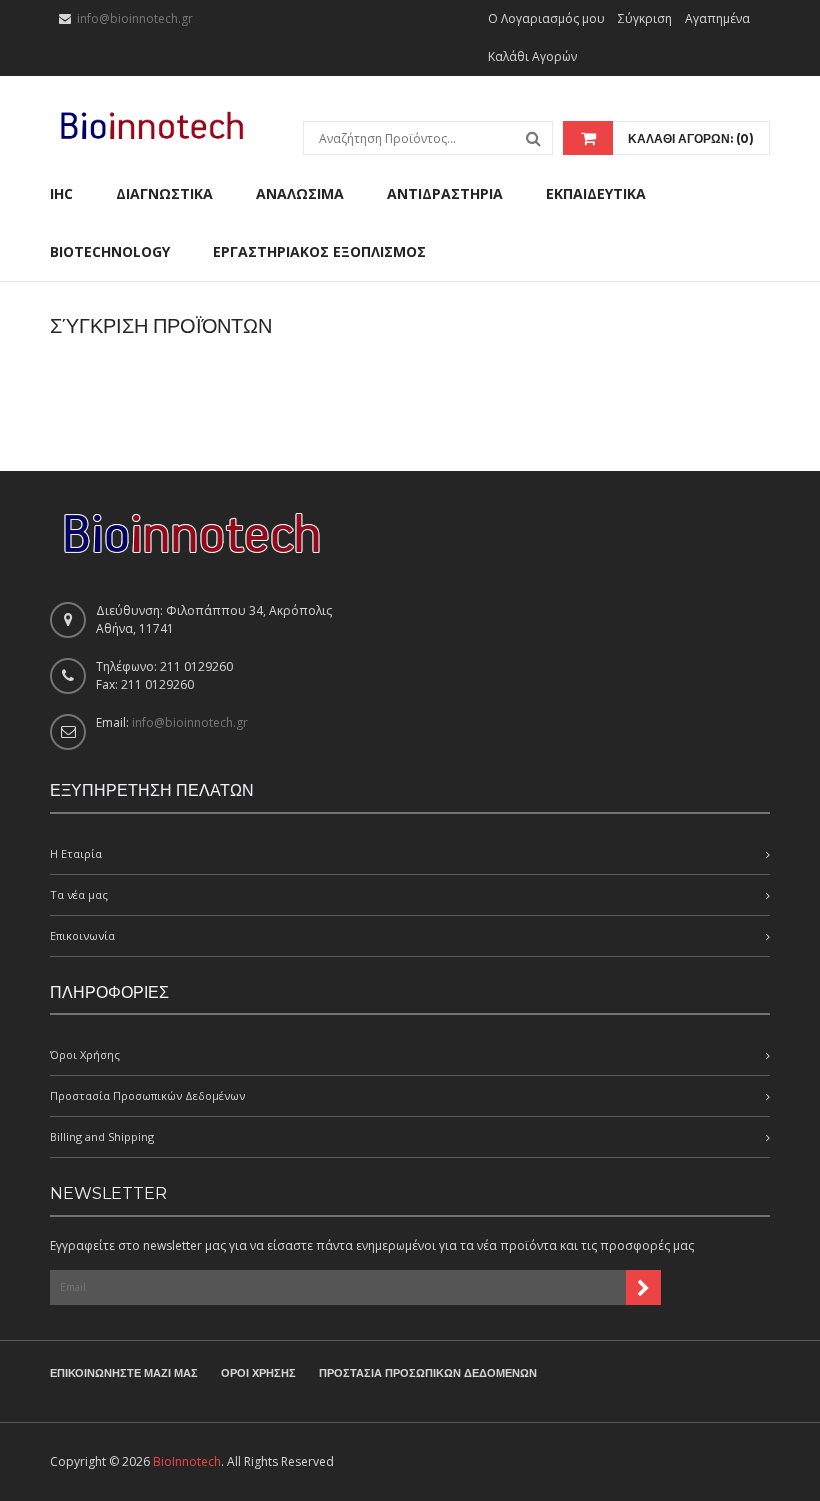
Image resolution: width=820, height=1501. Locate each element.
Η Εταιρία (76, 853)
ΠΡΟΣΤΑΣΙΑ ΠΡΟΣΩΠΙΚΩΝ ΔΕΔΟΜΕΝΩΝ (428, 1373)
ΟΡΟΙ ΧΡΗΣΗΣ (258, 1373)
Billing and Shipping (102, 1136)
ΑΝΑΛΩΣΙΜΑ (300, 193)
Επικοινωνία (82, 935)
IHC (61, 193)
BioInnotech (187, 1461)
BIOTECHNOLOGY (110, 251)
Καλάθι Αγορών (532, 56)
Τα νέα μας (79, 894)
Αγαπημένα (717, 18)
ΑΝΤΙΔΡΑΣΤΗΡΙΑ (445, 193)
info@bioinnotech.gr (135, 18)
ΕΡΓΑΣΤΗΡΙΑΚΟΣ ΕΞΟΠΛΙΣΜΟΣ (319, 251)
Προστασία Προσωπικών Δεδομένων (147, 1095)
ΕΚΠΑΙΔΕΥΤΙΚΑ (596, 193)
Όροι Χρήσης (85, 1054)
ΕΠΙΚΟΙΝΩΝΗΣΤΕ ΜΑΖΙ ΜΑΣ (124, 1373)
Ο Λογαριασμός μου (546, 18)
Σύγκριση (645, 18)
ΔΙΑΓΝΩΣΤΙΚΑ (164, 193)
